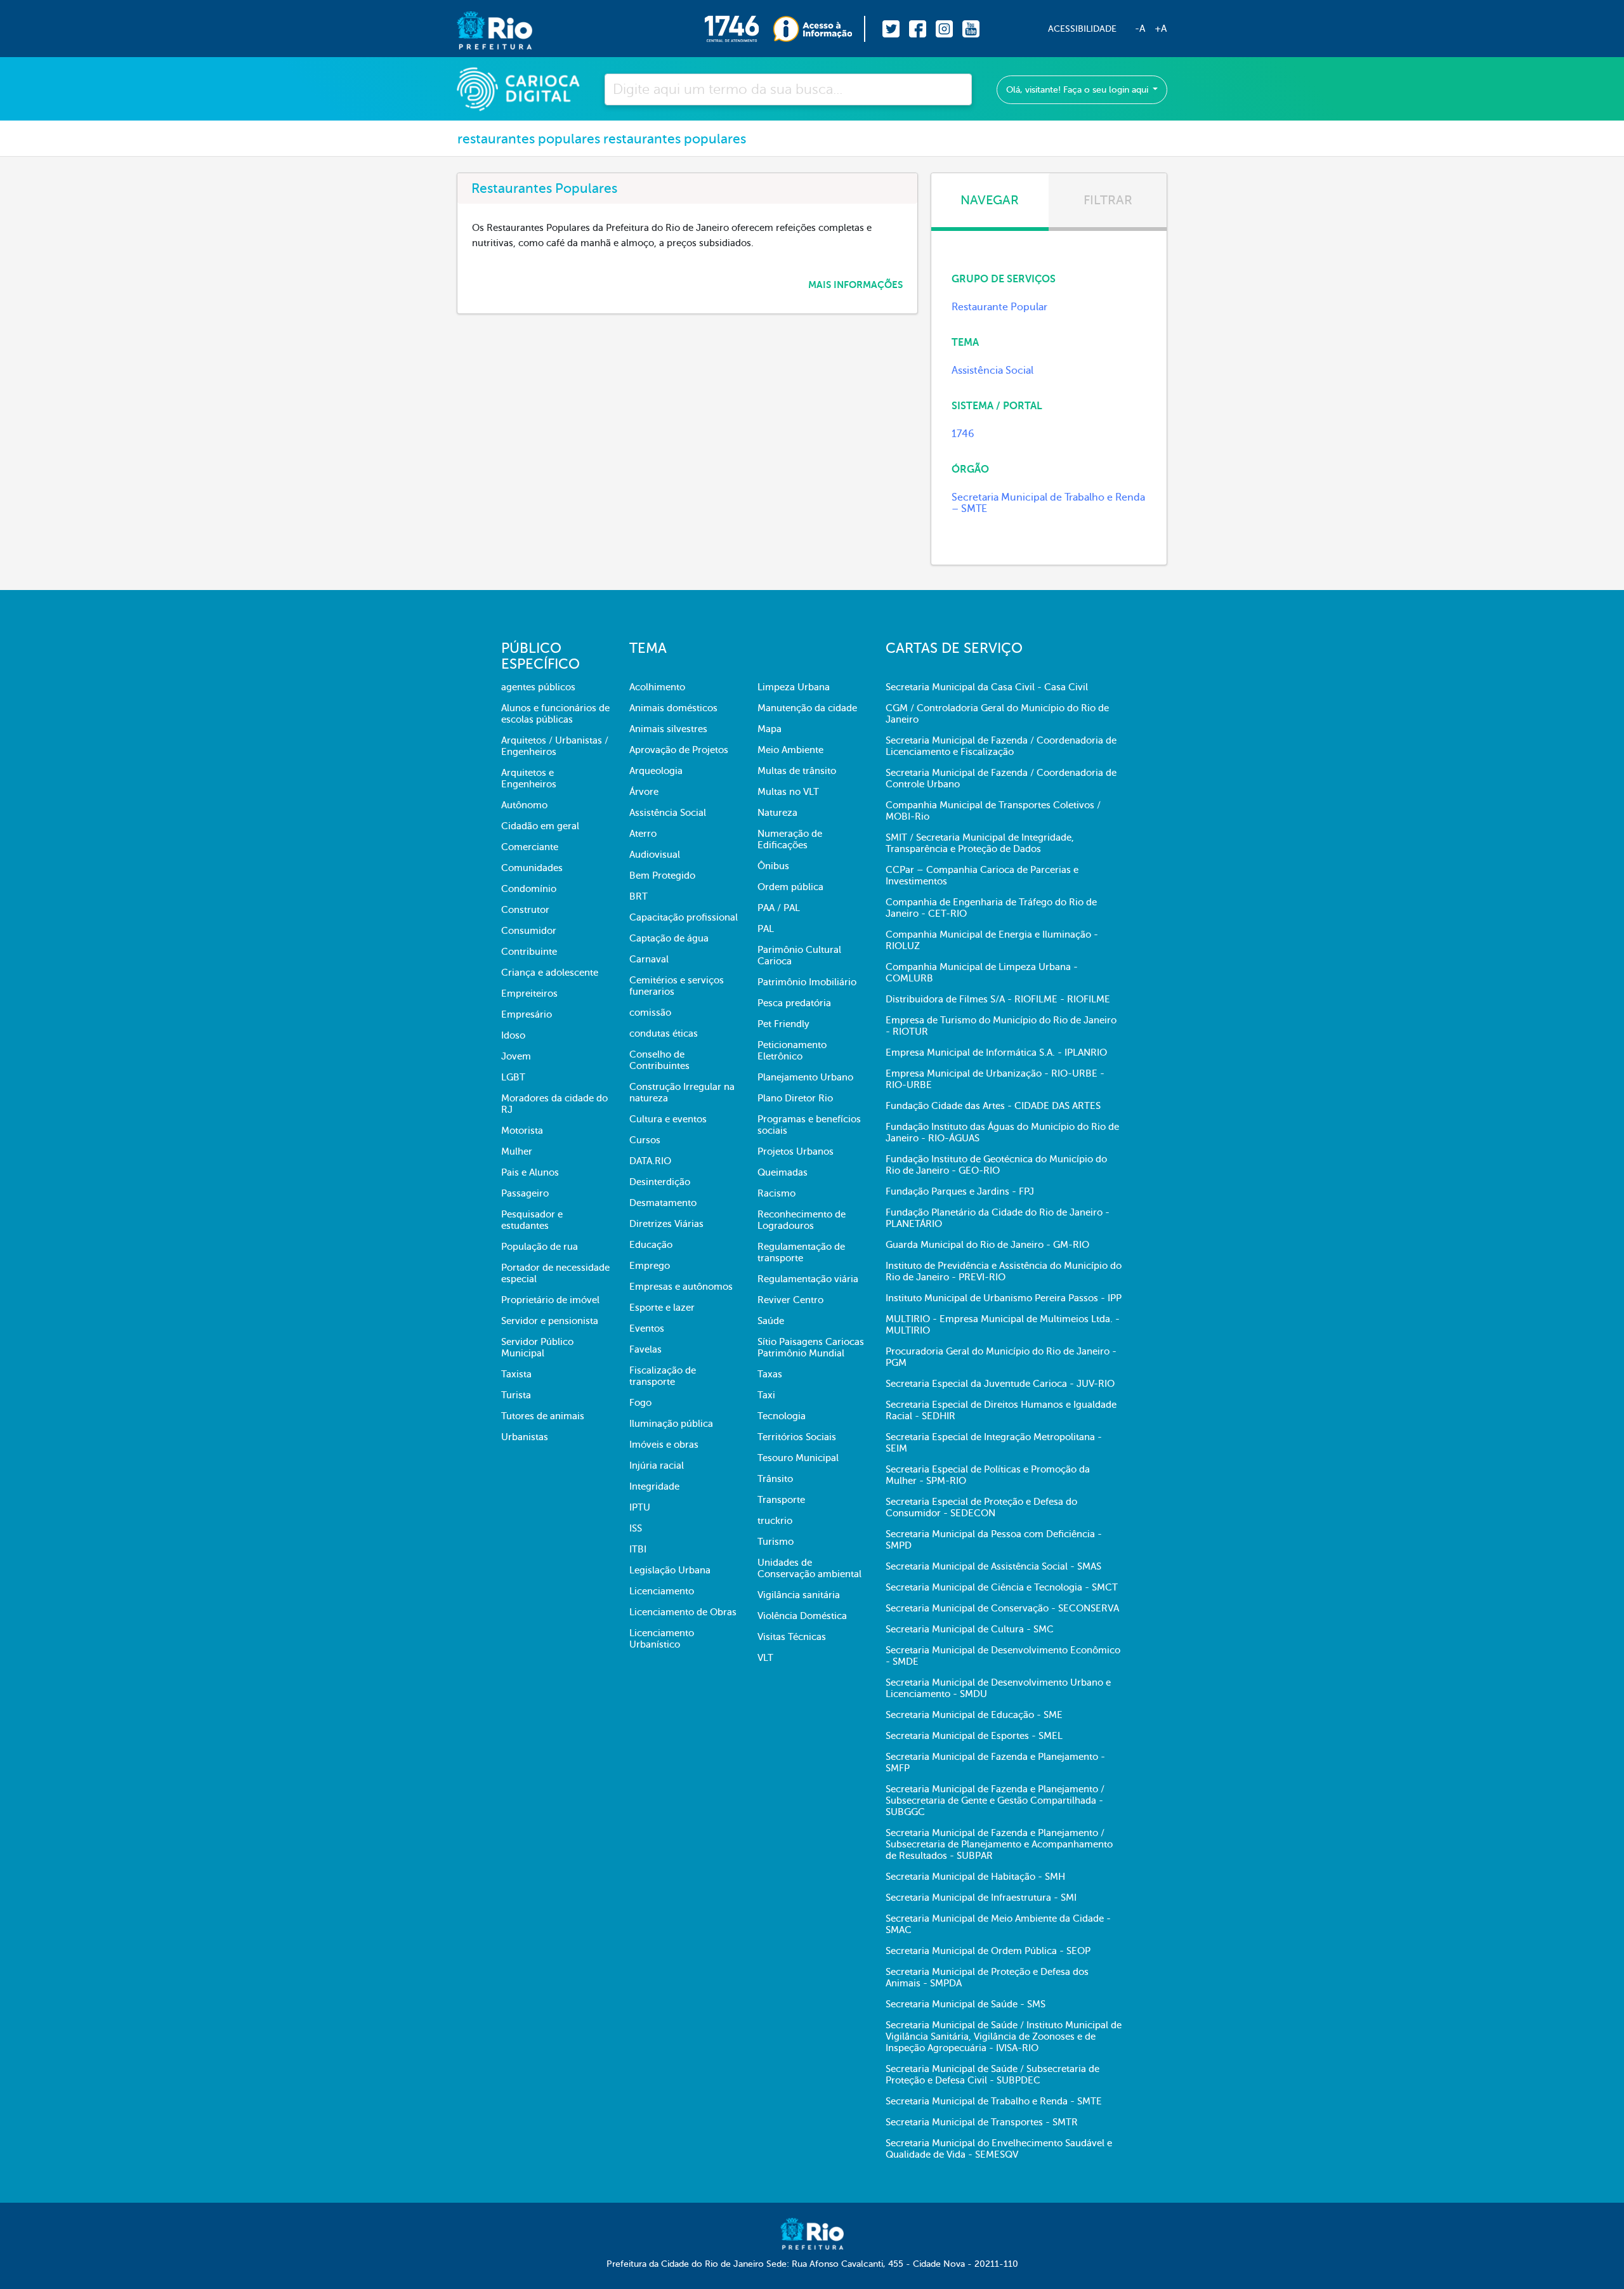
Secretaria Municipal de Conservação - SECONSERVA (1002, 1608)
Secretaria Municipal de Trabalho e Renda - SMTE (994, 2101)
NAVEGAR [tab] (990, 200)
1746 (963, 434)
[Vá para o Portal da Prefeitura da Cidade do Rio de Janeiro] (482, 29)
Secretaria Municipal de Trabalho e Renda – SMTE (1048, 503)
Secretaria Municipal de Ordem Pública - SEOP (988, 1951)
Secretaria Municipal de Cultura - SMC (970, 1629)
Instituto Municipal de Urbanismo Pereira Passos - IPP (1004, 1298)
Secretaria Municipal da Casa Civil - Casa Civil (987, 687)
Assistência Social (992, 371)
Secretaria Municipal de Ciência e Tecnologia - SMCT (1002, 1587)
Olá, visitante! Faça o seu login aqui (1078, 90)
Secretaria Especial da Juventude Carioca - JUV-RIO (1000, 1384)
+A (1161, 29)
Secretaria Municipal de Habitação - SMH (975, 1877)
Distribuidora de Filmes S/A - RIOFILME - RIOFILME (998, 999)
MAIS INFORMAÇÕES (855, 285)
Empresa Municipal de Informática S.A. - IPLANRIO (996, 1053)
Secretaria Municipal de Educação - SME (974, 1715)
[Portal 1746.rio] (739, 29)
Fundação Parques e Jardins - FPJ (960, 1191)
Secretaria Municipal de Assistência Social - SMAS (993, 1566)
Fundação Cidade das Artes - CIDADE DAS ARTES (993, 1106)
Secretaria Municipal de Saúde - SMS (966, 2004)
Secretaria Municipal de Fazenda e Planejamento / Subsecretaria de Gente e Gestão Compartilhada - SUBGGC (995, 1800)
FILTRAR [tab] (1108, 200)
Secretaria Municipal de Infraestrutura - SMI (981, 1898)
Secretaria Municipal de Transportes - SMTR (982, 2122)
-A (1140, 29)
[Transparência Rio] (819, 29)
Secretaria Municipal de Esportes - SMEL (974, 1736)
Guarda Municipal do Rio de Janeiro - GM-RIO (987, 1245)
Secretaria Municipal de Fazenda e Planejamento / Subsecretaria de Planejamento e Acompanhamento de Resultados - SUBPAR (999, 1844)
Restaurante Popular (999, 307)
